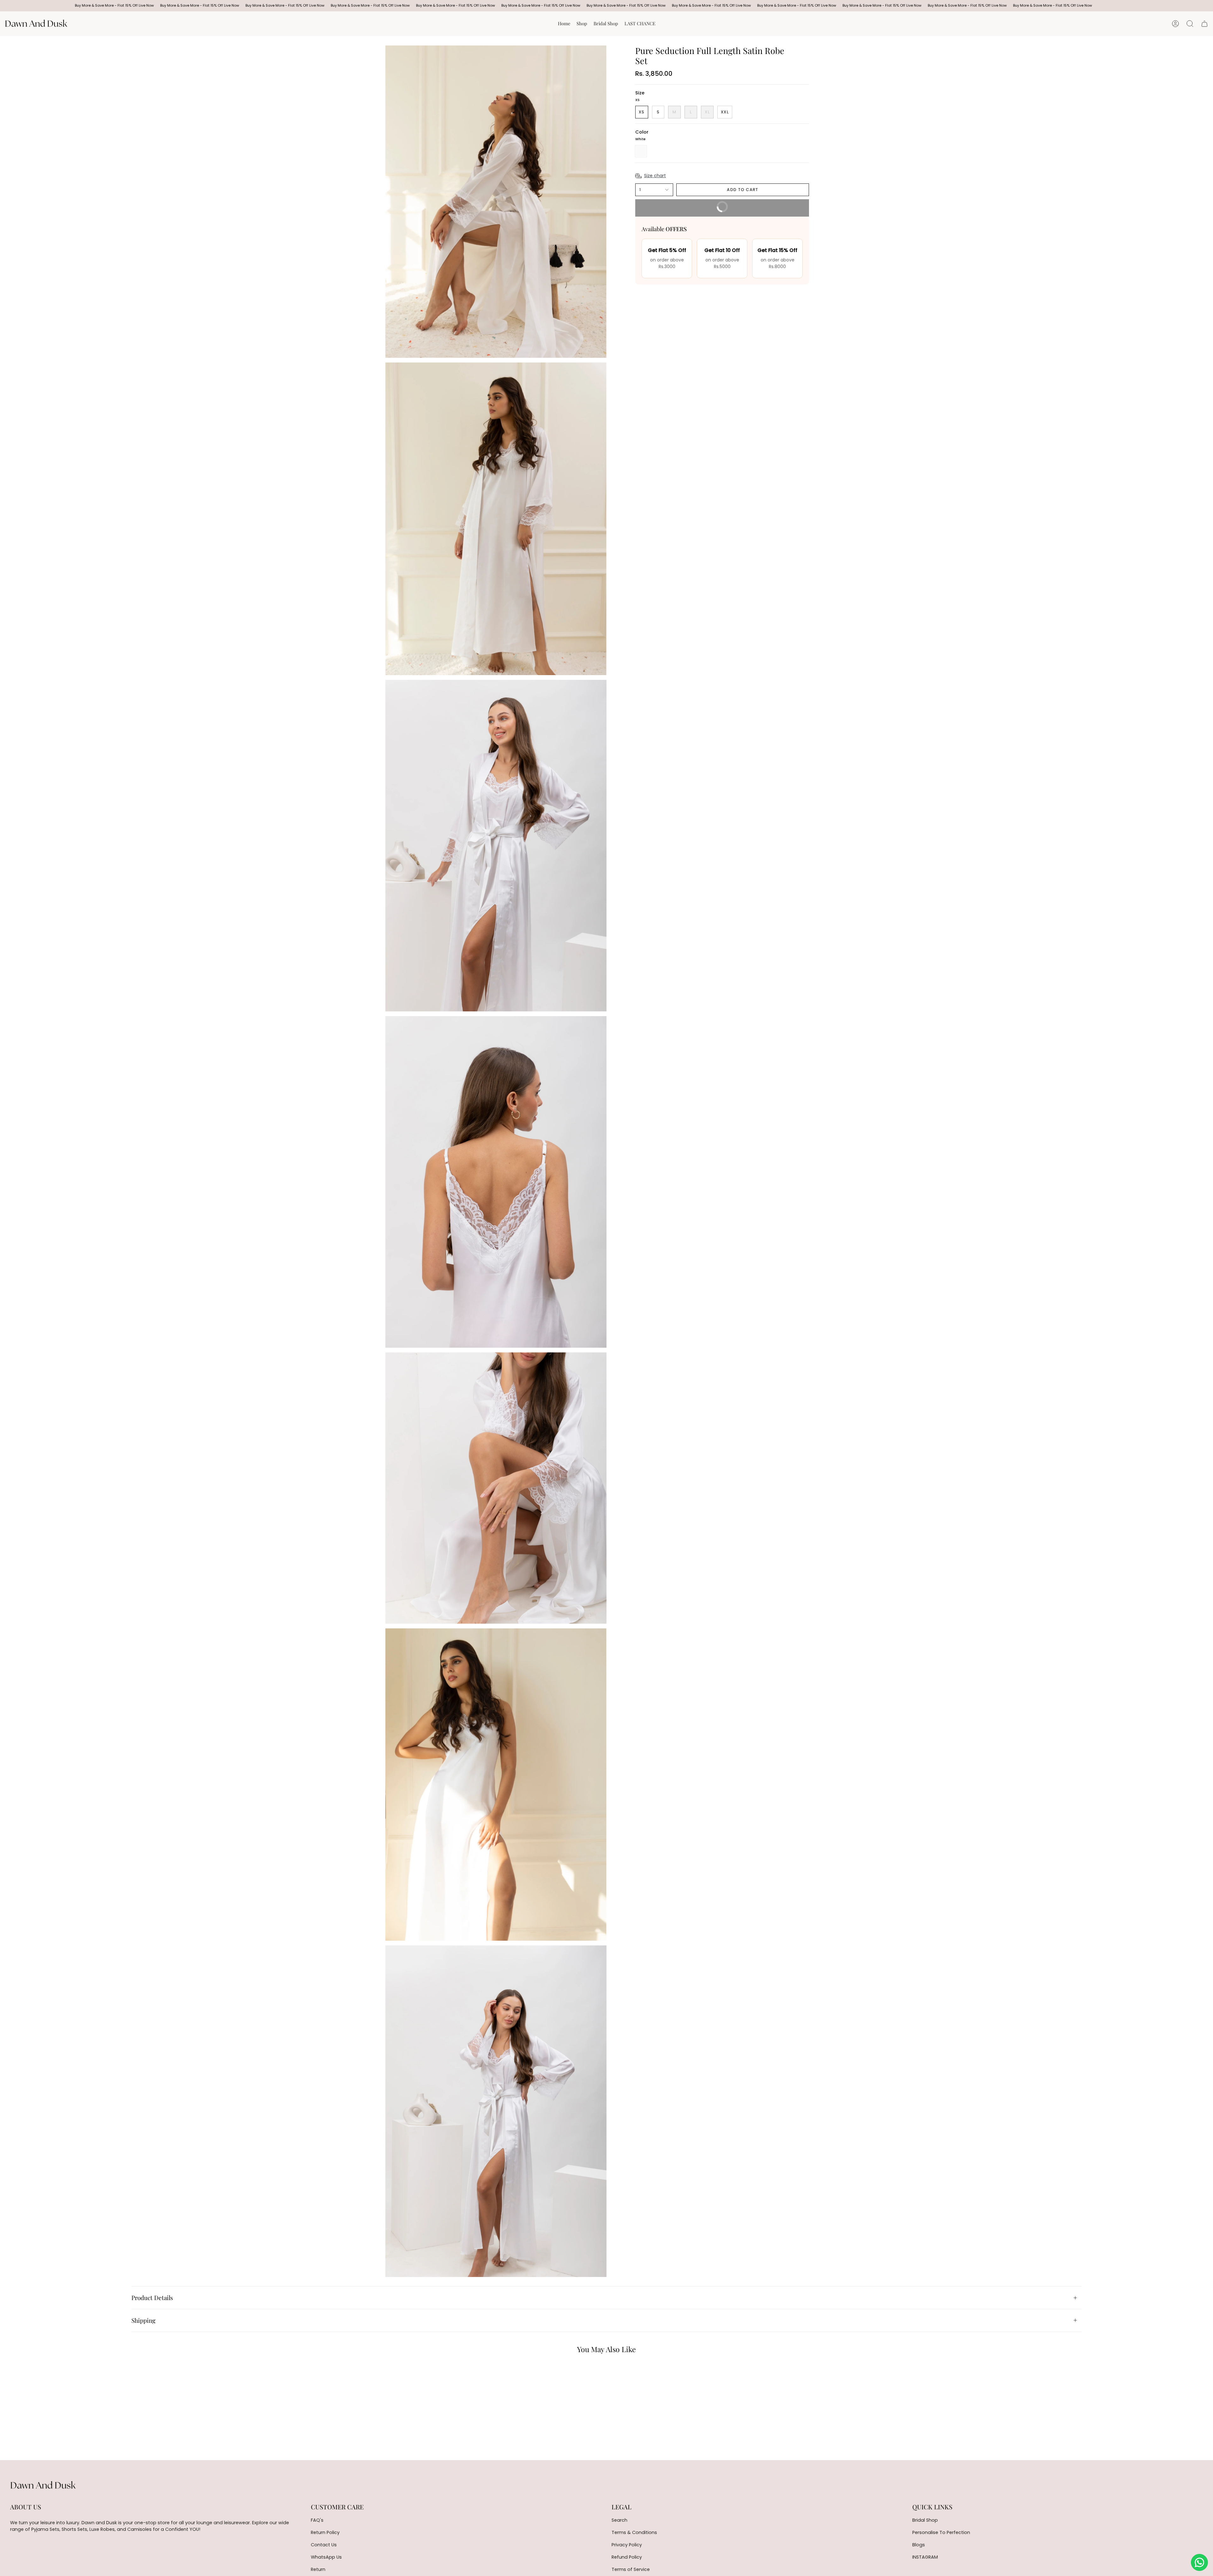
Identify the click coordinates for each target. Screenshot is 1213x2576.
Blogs (919, 2545)
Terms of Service (631, 2569)
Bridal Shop (925, 2520)
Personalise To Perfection (941, 2532)
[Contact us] (1199, 2562)
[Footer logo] (43, 2485)
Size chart (655, 176)
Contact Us (324, 2545)
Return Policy (325, 2532)
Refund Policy (627, 2557)
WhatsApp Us (326, 2557)
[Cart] (1204, 24)
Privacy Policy (627, 2545)
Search (619, 2520)
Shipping (143, 2320)
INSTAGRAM (925, 2557)
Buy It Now (687, 205)
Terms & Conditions (634, 2532)
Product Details (152, 2297)
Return (318, 2569)
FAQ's (317, 2520)
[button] (582, 24)
